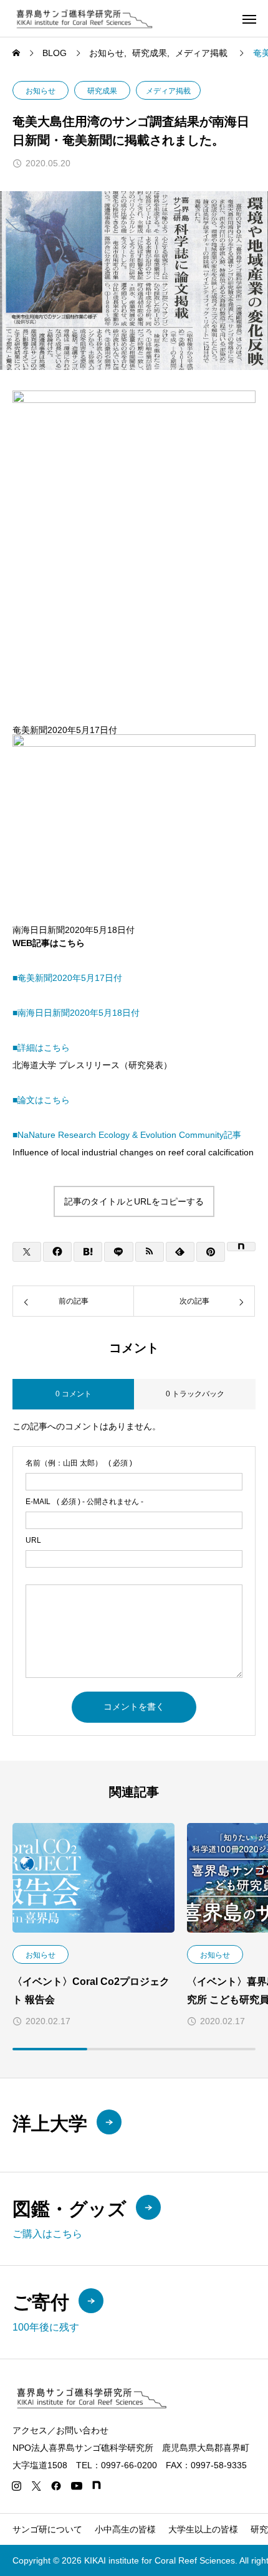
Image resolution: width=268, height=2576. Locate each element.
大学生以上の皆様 (203, 2529)
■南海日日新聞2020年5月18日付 (76, 1013)
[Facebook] (56, 2486)
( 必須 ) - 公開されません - (84, 1502)
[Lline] (118, 1252)
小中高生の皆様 (125, 2529)
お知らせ (41, 91)
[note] (97, 2486)
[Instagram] (16, 2486)
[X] (36, 2486)
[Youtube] (76, 2486)
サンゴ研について (47, 2529)
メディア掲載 (168, 91)
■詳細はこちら (41, 1048)
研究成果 (102, 91)
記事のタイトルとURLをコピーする (134, 1201)
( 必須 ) (79, 1463)
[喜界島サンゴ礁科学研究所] (83, 18)
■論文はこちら (41, 1100)
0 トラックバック (195, 1394)
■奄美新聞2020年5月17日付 (67, 978)
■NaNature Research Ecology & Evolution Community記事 (127, 1135)
